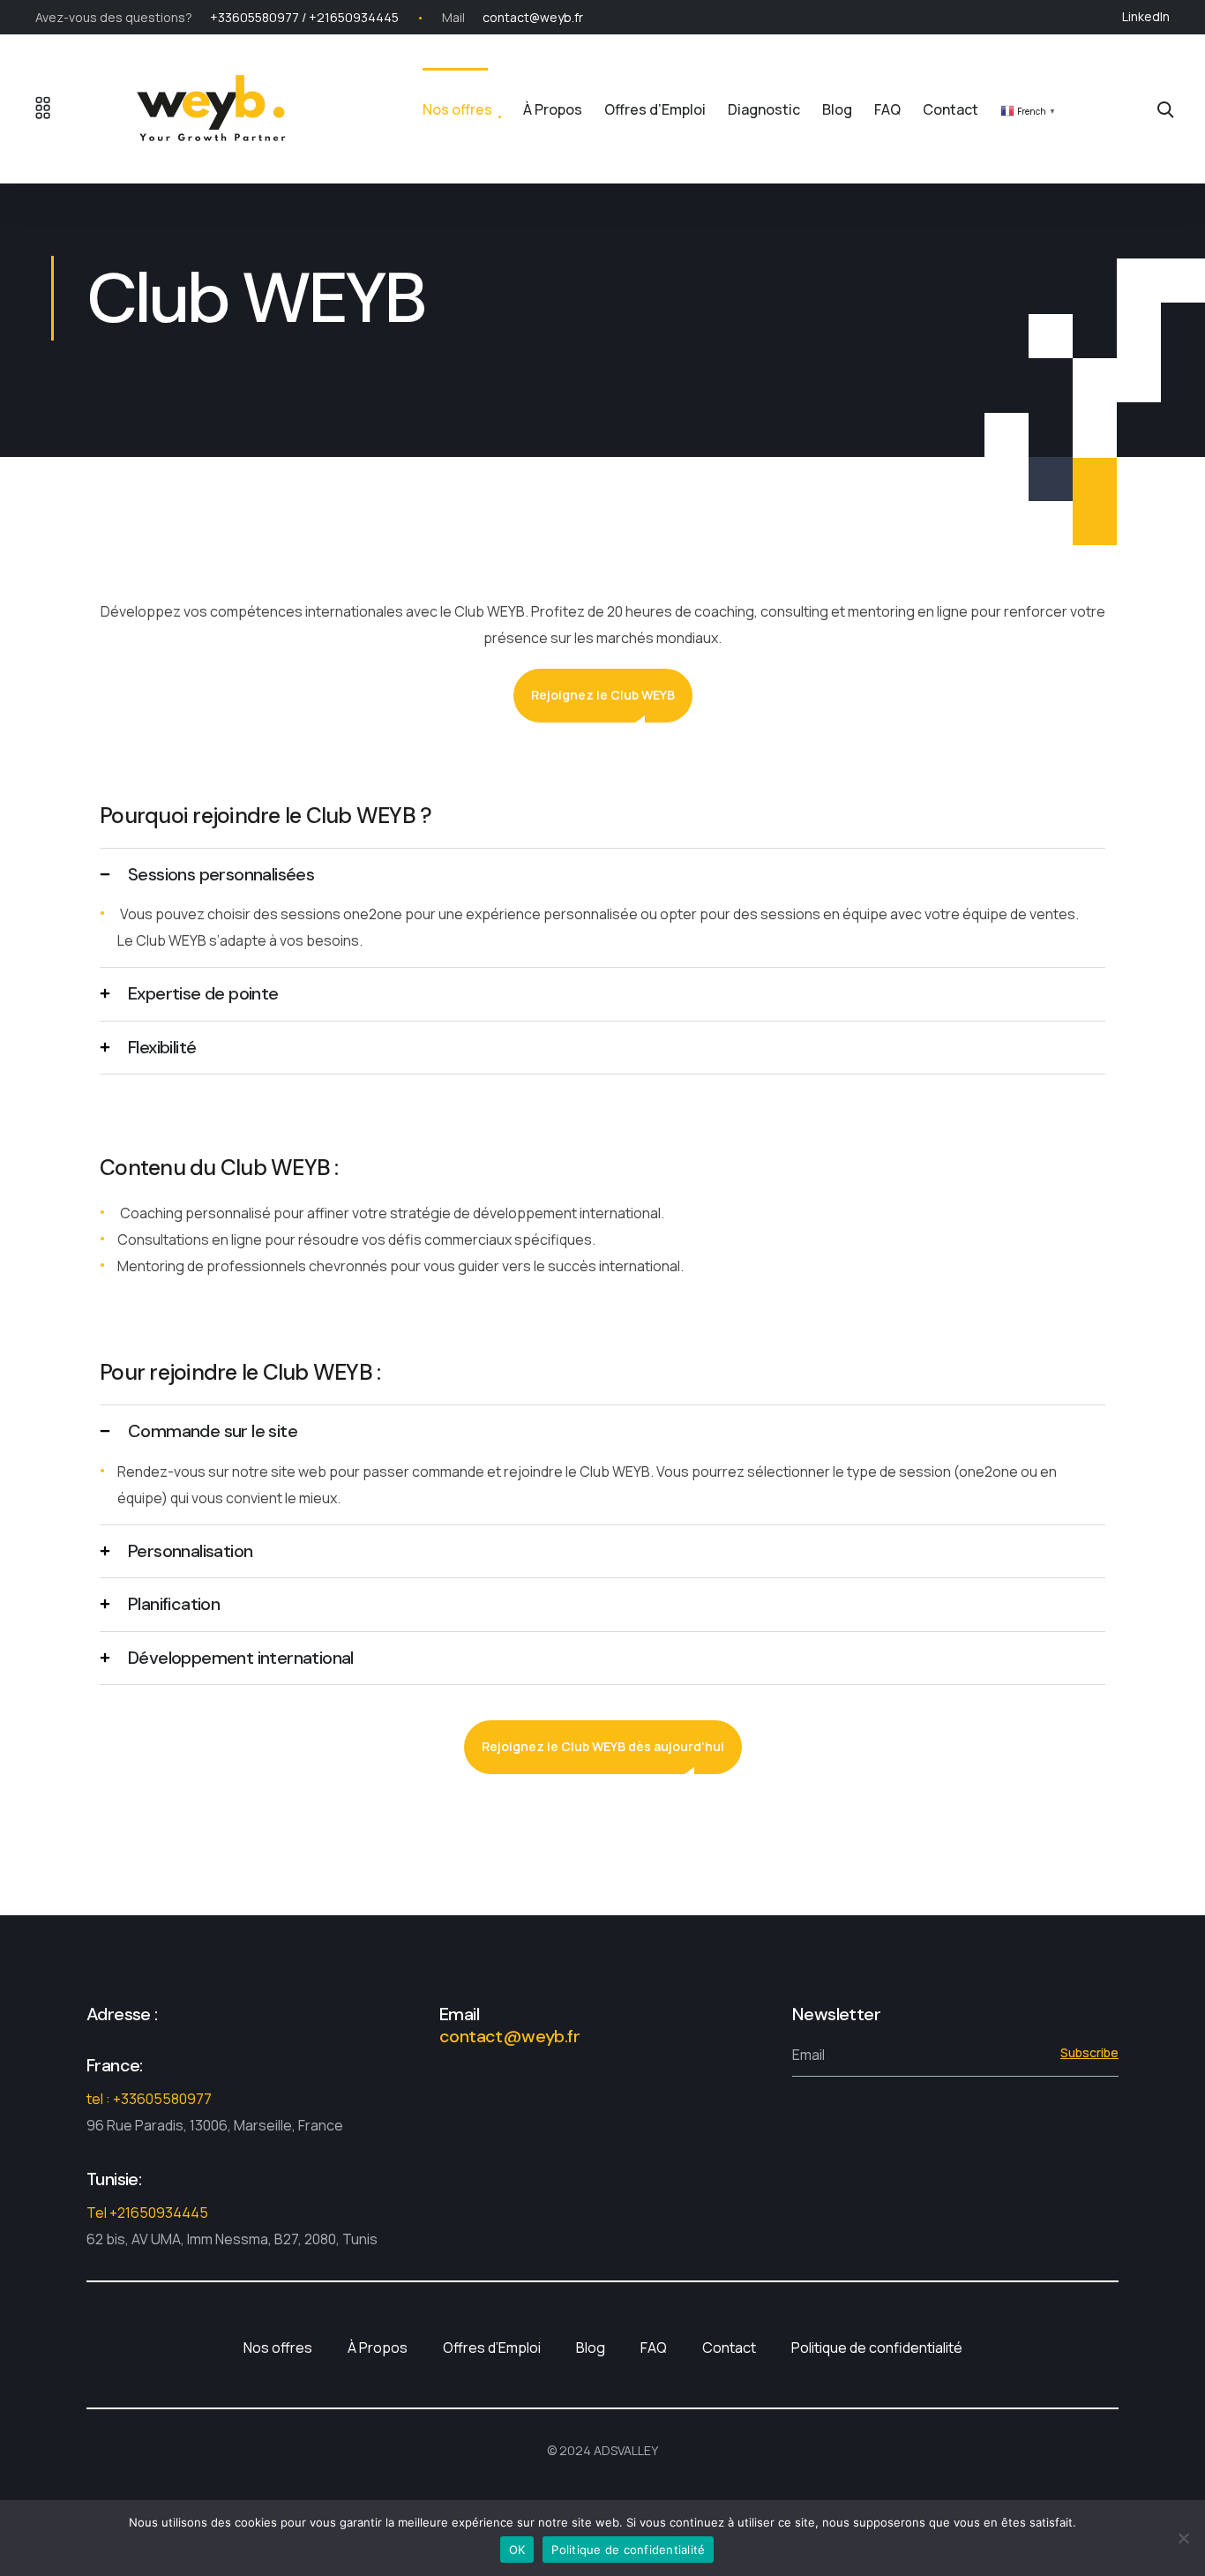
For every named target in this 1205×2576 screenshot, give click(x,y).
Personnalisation (190, 1551)
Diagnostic (764, 109)
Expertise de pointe (203, 993)
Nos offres (457, 109)
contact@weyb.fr (533, 17)
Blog (837, 109)
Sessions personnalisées (221, 874)
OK (517, 2550)
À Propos (553, 109)
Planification (174, 1604)
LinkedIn (1146, 16)
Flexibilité (162, 1047)
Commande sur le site (213, 1431)
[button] (602, 875)
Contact (951, 109)
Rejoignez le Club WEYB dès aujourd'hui (603, 1746)
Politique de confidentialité (877, 2348)
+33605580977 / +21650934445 (304, 17)
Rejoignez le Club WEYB (603, 695)
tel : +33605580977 (149, 2099)
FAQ (887, 109)
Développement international (241, 1658)
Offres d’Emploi (655, 109)
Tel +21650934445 (147, 2213)
